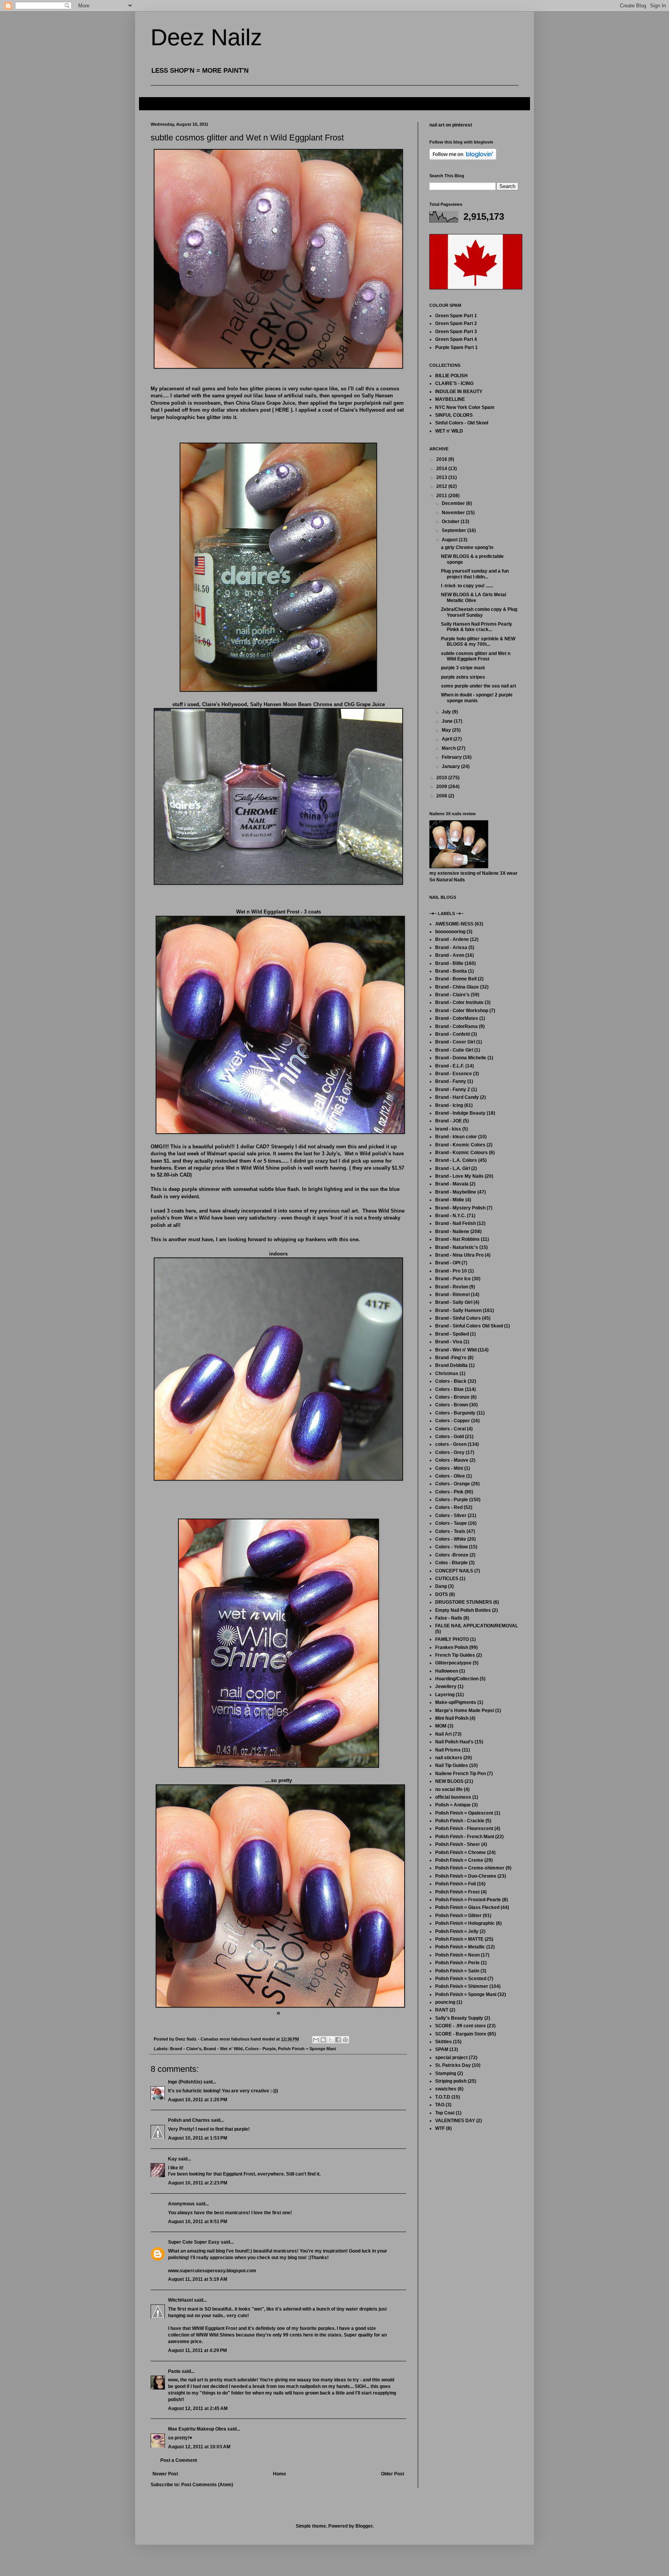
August (450, 540)
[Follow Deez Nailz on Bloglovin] (463, 158)
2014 (442, 469)
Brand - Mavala (452, 1184)
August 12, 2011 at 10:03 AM (199, 2447)
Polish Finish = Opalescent (464, 1813)
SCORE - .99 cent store (461, 2026)
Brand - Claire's (186, 2049)
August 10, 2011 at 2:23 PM (198, 2183)
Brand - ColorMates (457, 1018)
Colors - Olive (450, 1476)
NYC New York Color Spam (465, 407)
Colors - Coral (450, 1429)
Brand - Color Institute (459, 1002)
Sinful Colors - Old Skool (462, 423)
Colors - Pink (449, 1492)
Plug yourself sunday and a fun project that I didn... (475, 574)
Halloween (447, 1671)
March (449, 748)
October (451, 522)
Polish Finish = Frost (457, 1892)
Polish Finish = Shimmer (462, 1986)
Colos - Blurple (451, 1563)
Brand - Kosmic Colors (460, 1145)
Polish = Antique (453, 1805)
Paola (174, 2371)
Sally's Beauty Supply (459, 2018)
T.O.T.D (443, 2097)
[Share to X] (331, 2040)
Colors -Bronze (452, 1555)
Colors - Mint (449, 1468)
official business (453, 1797)
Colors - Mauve (452, 1460)
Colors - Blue (449, 1389)
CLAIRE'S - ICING (454, 383)
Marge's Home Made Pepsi (465, 1710)
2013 (442, 477)
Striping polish (451, 2081)
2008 (442, 796)
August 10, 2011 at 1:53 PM (198, 2138)
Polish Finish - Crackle (460, 1821)
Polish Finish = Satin (457, 1971)
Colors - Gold (449, 1437)
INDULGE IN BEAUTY (459, 392)
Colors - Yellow (451, 1547)
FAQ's (152, 103)
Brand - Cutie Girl (454, 1050)
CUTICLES (447, 1579)
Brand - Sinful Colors (458, 1318)
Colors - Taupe (451, 1523)
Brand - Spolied (452, 1334)
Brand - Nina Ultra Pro (459, 1255)
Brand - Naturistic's (457, 1247)
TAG (440, 2105)
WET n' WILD (449, 431)
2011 (442, 496)
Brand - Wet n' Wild (223, 2049)
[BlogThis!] (323, 2040)
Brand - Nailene (452, 1232)
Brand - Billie (449, 963)
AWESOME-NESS (454, 924)
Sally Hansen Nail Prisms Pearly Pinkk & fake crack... (477, 627)
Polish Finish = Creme (459, 1860)
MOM (441, 1726)
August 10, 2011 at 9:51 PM (198, 2222)
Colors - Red (449, 1507)
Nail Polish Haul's (454, 1742)
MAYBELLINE (450, 399)
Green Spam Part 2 (456, 323)
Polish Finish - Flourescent (464, 1829)
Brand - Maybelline (456, 1192)
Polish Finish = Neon (457, 1955)
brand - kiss (448, 1129)
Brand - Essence (454, 1074)
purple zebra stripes (463, 677)
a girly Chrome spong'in (467, 547)
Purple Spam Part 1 (456, 347)
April (448, 739)
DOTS (442, 1594)
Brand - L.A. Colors (456, 1160)
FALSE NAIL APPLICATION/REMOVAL (477, 1626)
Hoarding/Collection (457, 1679)
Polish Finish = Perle (457, 1963)
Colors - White (451, 1539)
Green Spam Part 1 (456, 316)
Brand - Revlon (452, 1287)
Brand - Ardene (452, 939)
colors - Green (451, 1444)
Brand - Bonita (451, 971)
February (452, 757)
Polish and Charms (189, 2120)
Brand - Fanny (451, 1081)
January (451, 766)
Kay (172, 2159)
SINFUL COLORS (454, 415)
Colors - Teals (450, 1531)
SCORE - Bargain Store (461, 2034)
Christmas (447, 1374)
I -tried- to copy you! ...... (467, 586)
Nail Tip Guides (452, 1765)
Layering (445, 1695)
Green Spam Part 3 (456, 332)
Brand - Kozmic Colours (461, 1153)
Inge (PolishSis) (185, 2082)
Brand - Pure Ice (453, 1279)
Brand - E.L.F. (450, 1066)
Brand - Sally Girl (454, 1302)
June (448, 721)
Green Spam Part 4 (456, 339)
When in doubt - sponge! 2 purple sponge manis (477, 698)
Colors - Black (451, 1381)
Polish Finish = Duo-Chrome (466, 1876)
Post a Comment (179, 2460)
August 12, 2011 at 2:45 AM (198, 2408)
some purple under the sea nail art (479, 686)
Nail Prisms (448, 1750)
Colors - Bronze (452, 1397)
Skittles (443, 2042)
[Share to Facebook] (338, 2040)
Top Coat (445, 2113)
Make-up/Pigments (456, 1702)
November (454, 513)
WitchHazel (180, 2300)
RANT (442, 2010)
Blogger (364, 2526)
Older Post (393, 2474)
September (455, 530)
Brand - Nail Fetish (455, 1223)
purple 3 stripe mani (463, 668)
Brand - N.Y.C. (450, 1216)
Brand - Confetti (453, 1034)
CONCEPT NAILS (454, 1571)
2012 (442, 486)
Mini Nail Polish (452, 1718)
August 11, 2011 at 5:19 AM (198, 2279)
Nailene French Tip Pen (461, 1774)
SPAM (442, 2049)
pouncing (445, 2002)
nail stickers (449, 1758)
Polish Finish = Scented (461, 1979)
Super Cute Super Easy (194, 2242)
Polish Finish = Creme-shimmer (470, 1868)
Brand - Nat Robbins (457, 1239)
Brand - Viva (449, 1342)
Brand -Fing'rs (451, 1358)
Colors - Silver (451, 1515)
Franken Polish (452, 1647)
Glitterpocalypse (453, 1663)
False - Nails (449, 1618)
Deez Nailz (206, 37)
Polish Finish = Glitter (458, 1916)
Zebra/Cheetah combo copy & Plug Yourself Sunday (479, 612)
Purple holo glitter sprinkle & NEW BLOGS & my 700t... (478, 641)
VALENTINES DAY (455, 2121)
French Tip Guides (455, 1655)
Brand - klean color (456, 1137)
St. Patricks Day (453, 2065)
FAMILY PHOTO (452, 1639)
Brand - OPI (448, 1263)
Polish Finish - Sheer (458, 1844)
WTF (440, 2128)
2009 (442, 787)
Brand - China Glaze (457, 987)
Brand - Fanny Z (453, 1090)
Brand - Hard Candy (457, 1097)
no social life (449, 1789)
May (447, 730)
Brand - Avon (450, 955)
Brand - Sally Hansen (458, 1310)
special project (451, 2058)
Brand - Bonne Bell (456, 979)
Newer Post (165, 2474)
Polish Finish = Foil (455, 1884)
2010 (442, 778)
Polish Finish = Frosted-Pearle (468, 1900)
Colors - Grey (450, 1452)
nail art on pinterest (451, 125)
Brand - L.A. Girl (453, 1168)
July (447, 712)
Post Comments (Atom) (207, 2485)
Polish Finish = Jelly (457, 1931)
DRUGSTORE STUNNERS (464, 1602)
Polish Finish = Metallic (460, 1947)
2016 (442, 459)
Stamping (446, 2073)
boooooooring (450, 932)
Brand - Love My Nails (459, 1176)
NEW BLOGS (449, 1781)
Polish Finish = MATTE (459, 1939)
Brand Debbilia (451, 1365)
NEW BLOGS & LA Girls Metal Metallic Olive (473, 597)
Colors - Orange (453, 1484)
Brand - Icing (449, 1105)
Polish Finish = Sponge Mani (307, 2049)
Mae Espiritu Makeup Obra (197, 2429)
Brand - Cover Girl (455, 1042)
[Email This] (316, 2040)
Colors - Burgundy (455, 1413)
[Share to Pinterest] (345, 2040)
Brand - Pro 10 (451, 1271)
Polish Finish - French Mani (465, 1837)
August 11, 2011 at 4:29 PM (197, 2350)
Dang (441, 1586)
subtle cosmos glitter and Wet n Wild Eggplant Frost (476, 656)
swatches (446, 2089)
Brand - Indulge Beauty (460, 1113)
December (454, 503)
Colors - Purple (260, 2049)
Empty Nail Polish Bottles (463, 1610)
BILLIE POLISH (451, 376)
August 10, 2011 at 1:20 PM (198, 2100)
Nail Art (443, 1734)
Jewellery (446, 1687)
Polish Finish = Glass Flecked (467, 1907)
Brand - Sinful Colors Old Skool (469, 1326)
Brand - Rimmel (452, 1295)
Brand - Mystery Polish (460, 1208)
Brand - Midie (450, 1200)
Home (280, 2474)
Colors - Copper (453, 1421)
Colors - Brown (452, 1405)
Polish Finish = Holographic (465, 1923)
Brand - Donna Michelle (461, 1058)
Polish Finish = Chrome (461, 1852)
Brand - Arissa (451, 948)
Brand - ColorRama (456, 1026)
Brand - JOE (449, 1121)
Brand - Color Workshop (462, 1011)
